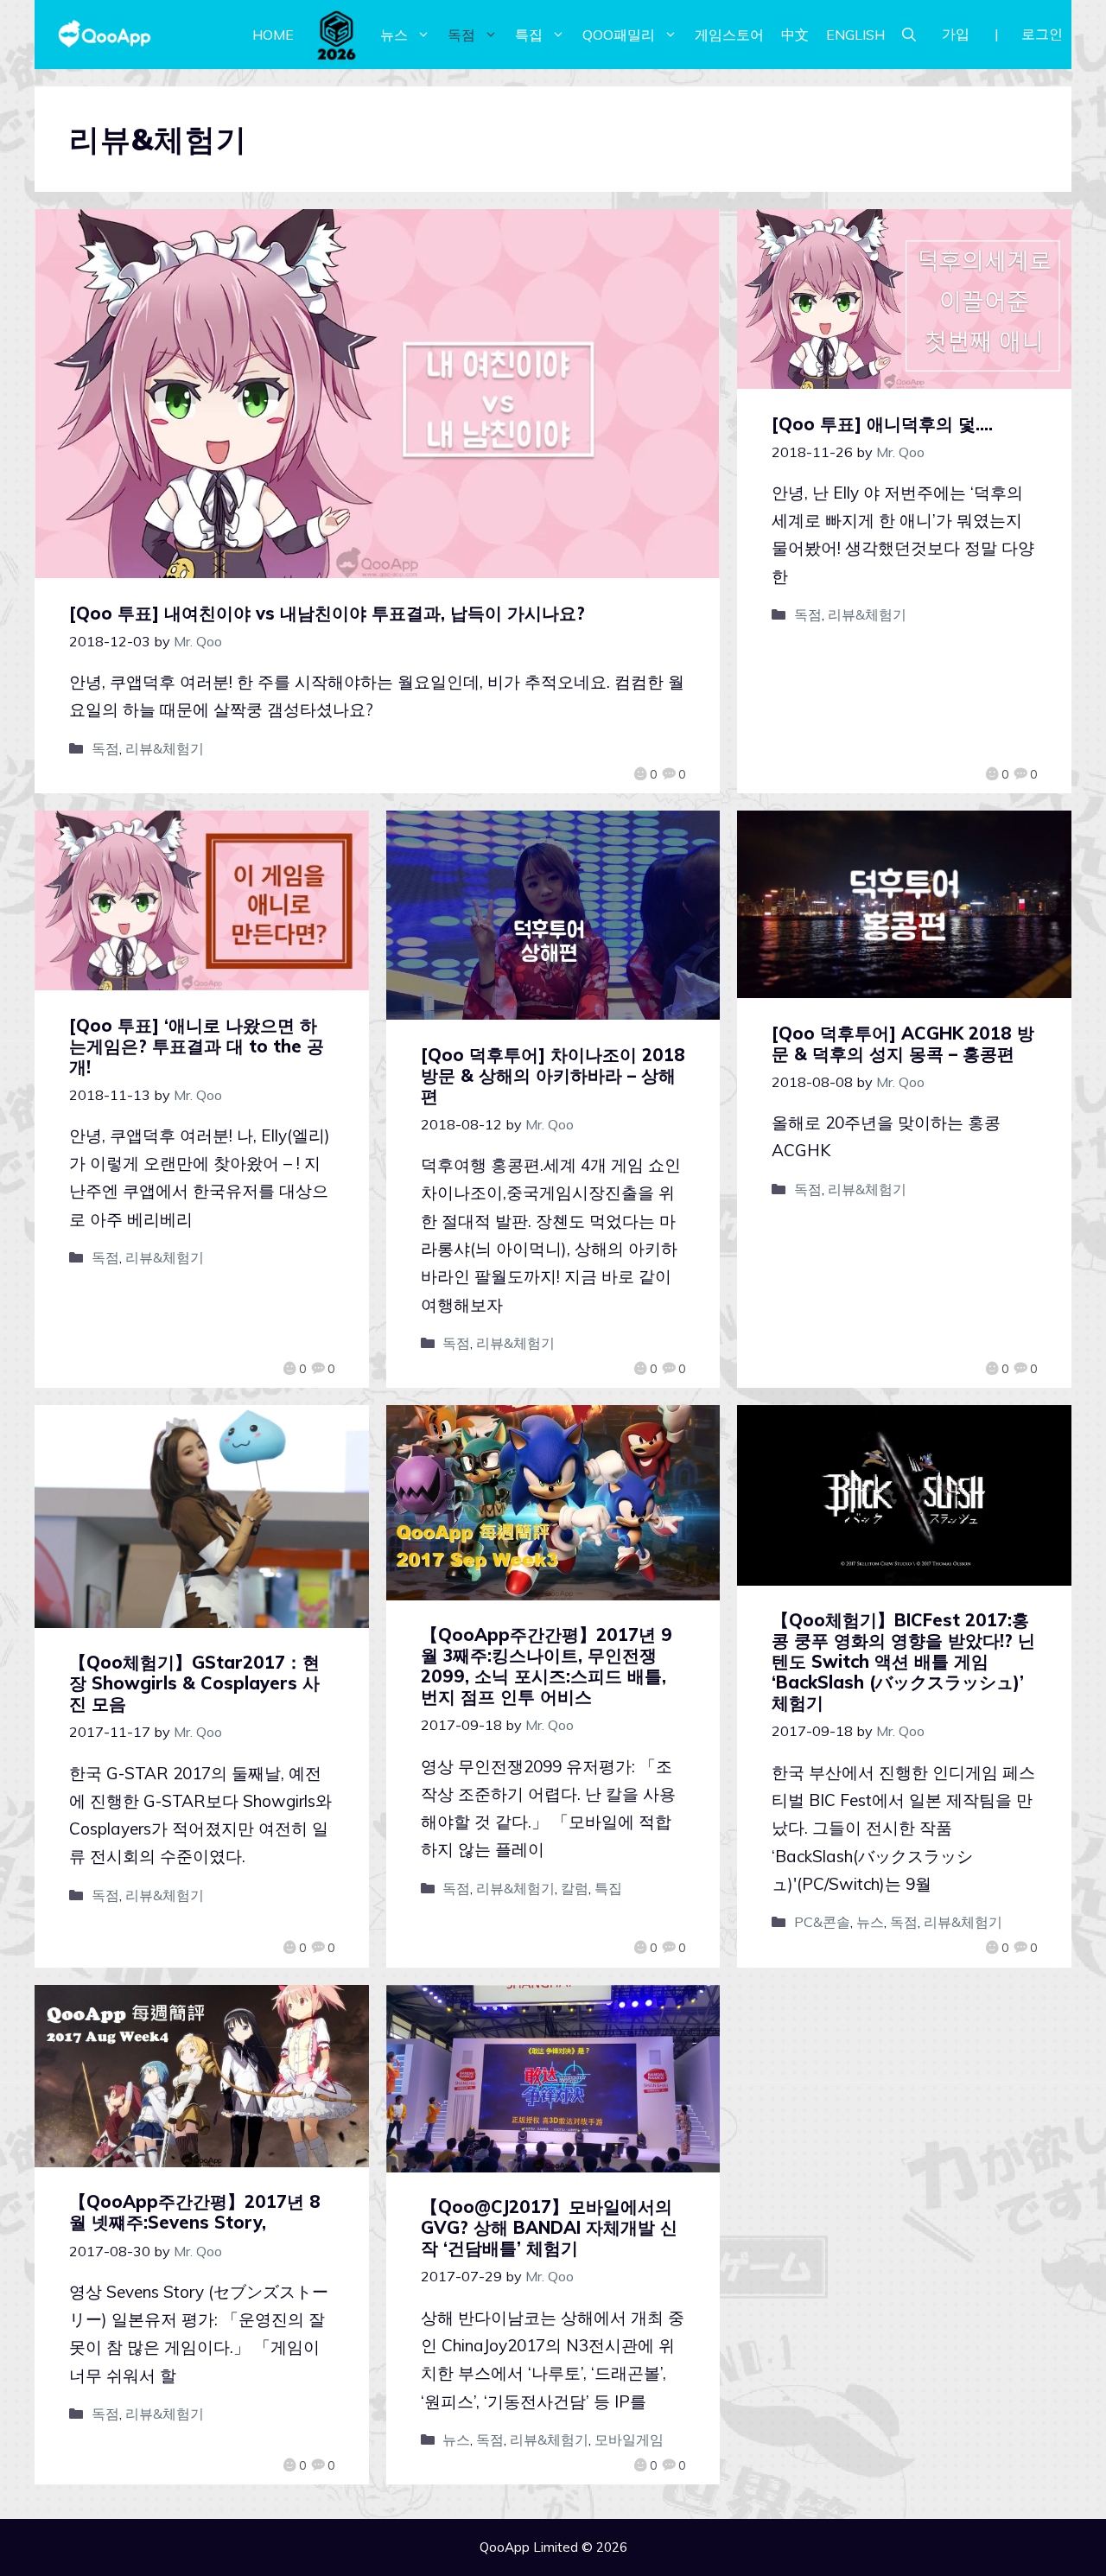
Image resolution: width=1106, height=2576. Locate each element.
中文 (795, 35)
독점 (461, 35)
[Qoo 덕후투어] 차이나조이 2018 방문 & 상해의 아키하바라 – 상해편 (553, 1075)
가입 (956, 34)
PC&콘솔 (822, 1922)
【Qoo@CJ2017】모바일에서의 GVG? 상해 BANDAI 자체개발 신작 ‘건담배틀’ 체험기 (549, 2227)
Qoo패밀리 (619, 35)
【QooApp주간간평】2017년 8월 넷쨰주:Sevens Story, (195, 2212)
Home (273, 35)
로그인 (1042, 34)
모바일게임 (629, 2439)
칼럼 (575, 1888)
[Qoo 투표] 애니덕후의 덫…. (882, 424)
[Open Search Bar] (909, 35)
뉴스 (394, 35)
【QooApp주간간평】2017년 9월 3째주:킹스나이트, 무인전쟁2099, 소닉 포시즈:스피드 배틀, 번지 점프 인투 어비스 (547, 1666)
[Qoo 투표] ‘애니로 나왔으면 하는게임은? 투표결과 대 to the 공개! (197, 1046)
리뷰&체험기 (165, 748)
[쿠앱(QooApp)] (105, 35)
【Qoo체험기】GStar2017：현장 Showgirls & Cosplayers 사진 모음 (194, 1683)
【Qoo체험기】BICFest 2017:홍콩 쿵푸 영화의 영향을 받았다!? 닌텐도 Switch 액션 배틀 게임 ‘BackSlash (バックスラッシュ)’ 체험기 (903, 1661)
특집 (529, 35)
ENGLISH (855, 35)
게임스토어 (729, 35)
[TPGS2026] (337, 35)
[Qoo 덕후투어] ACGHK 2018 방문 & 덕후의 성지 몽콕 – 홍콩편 (903, 1043)
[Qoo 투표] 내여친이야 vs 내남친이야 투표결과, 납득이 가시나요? (327, 613)
